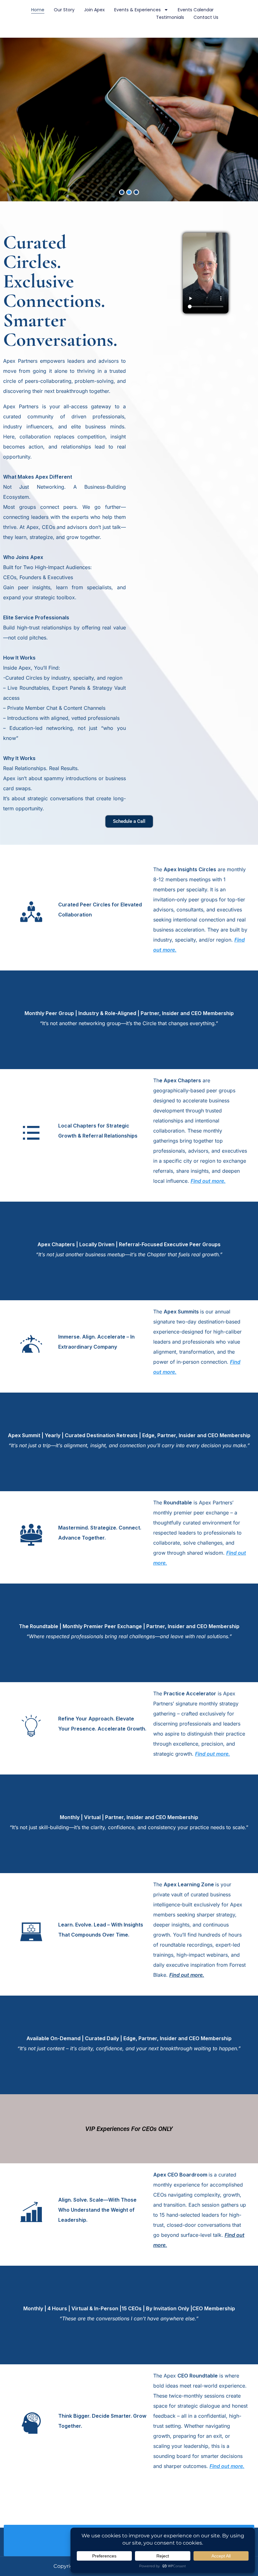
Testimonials (170, 17)
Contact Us (206, 17)
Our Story (64, 10)
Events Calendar (196, 10)
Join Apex (94, 10)
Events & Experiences (137, 10)
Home (38, 10)
